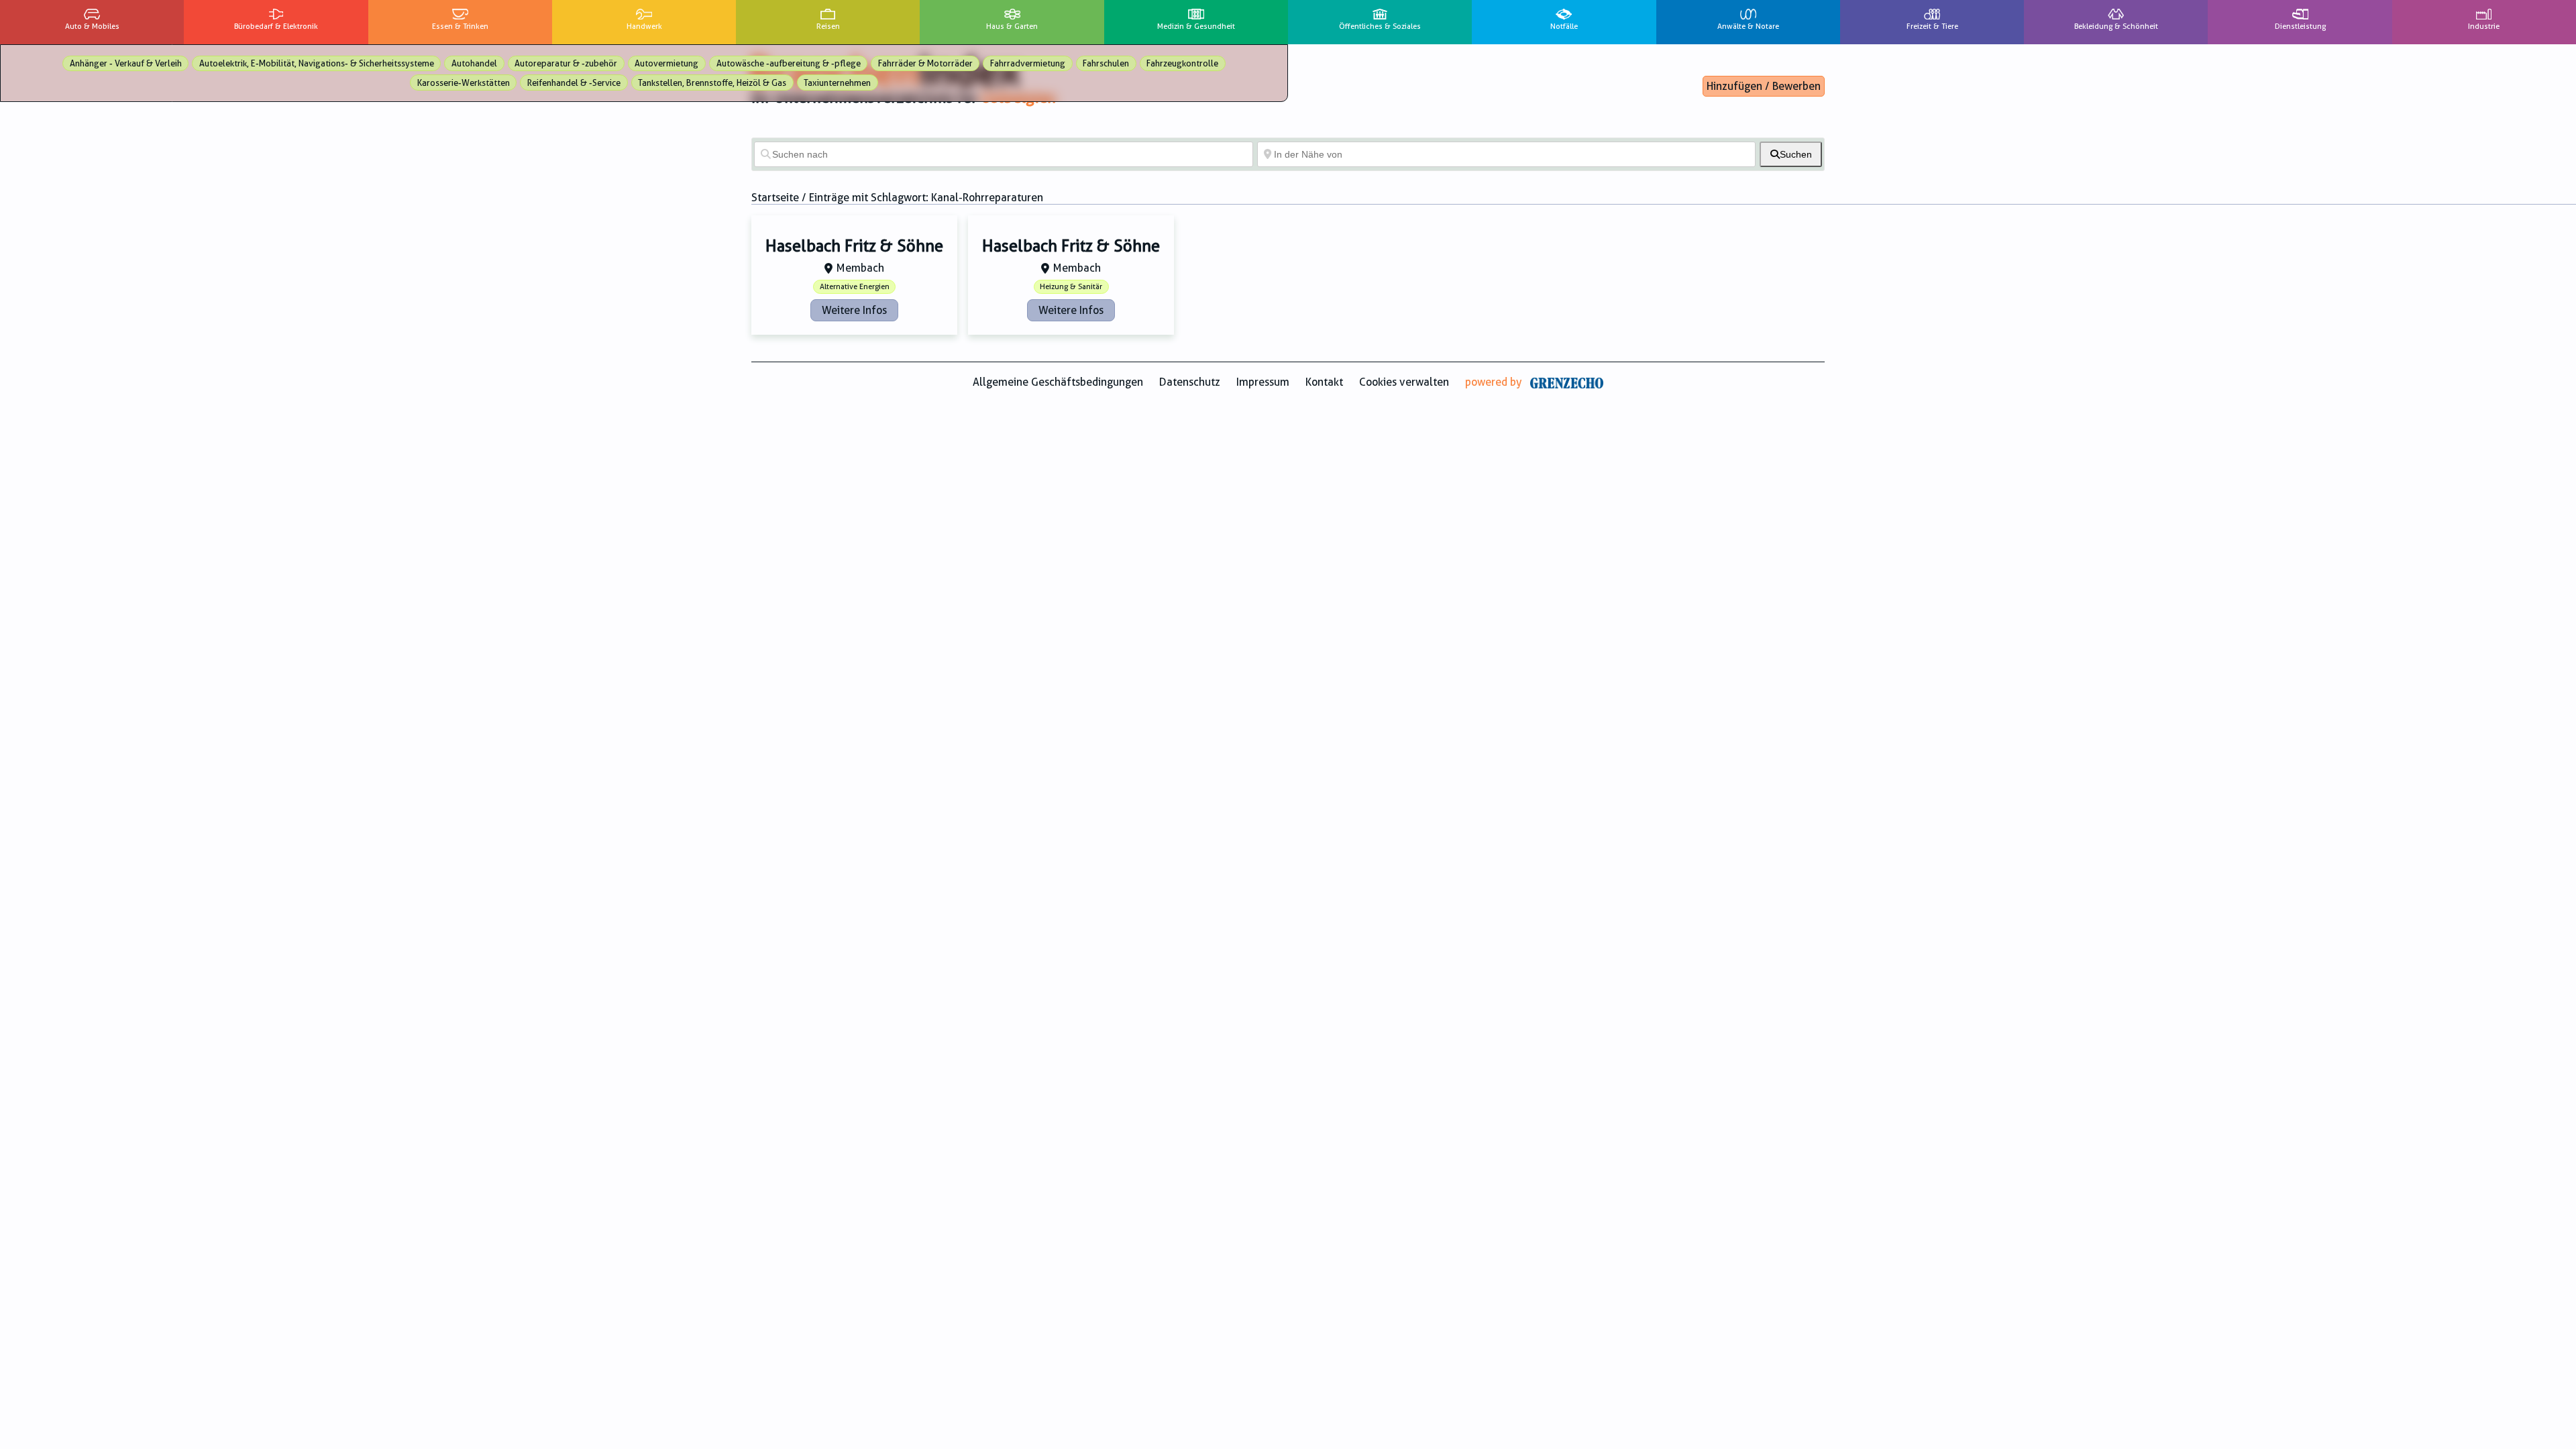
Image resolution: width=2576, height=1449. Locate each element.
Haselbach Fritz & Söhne (854, 246)
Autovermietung (666, 63)
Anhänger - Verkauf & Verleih (126, 63)
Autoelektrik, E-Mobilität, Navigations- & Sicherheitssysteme (317, 63)
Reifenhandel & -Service (574, 83)
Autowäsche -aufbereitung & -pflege (789, 63)
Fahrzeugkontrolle (1182, 63)
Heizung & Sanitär (1071, 287)
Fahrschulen (1106, 63)
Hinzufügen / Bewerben (1764, 86)
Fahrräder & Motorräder (925, 63)
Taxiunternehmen (837, 83)
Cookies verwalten (1404, 382)
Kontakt (1324, 382)
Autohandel (474, 63)
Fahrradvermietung (1028, 63)
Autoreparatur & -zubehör (566, 63)
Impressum (1263, 382)
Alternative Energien (855, 287)
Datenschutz (1190, 382)
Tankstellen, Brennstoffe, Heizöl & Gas (712, 83)
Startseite (775, 198)
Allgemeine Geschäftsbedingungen (1058, 382)
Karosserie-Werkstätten (464, 83)
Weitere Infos (854, 310)
